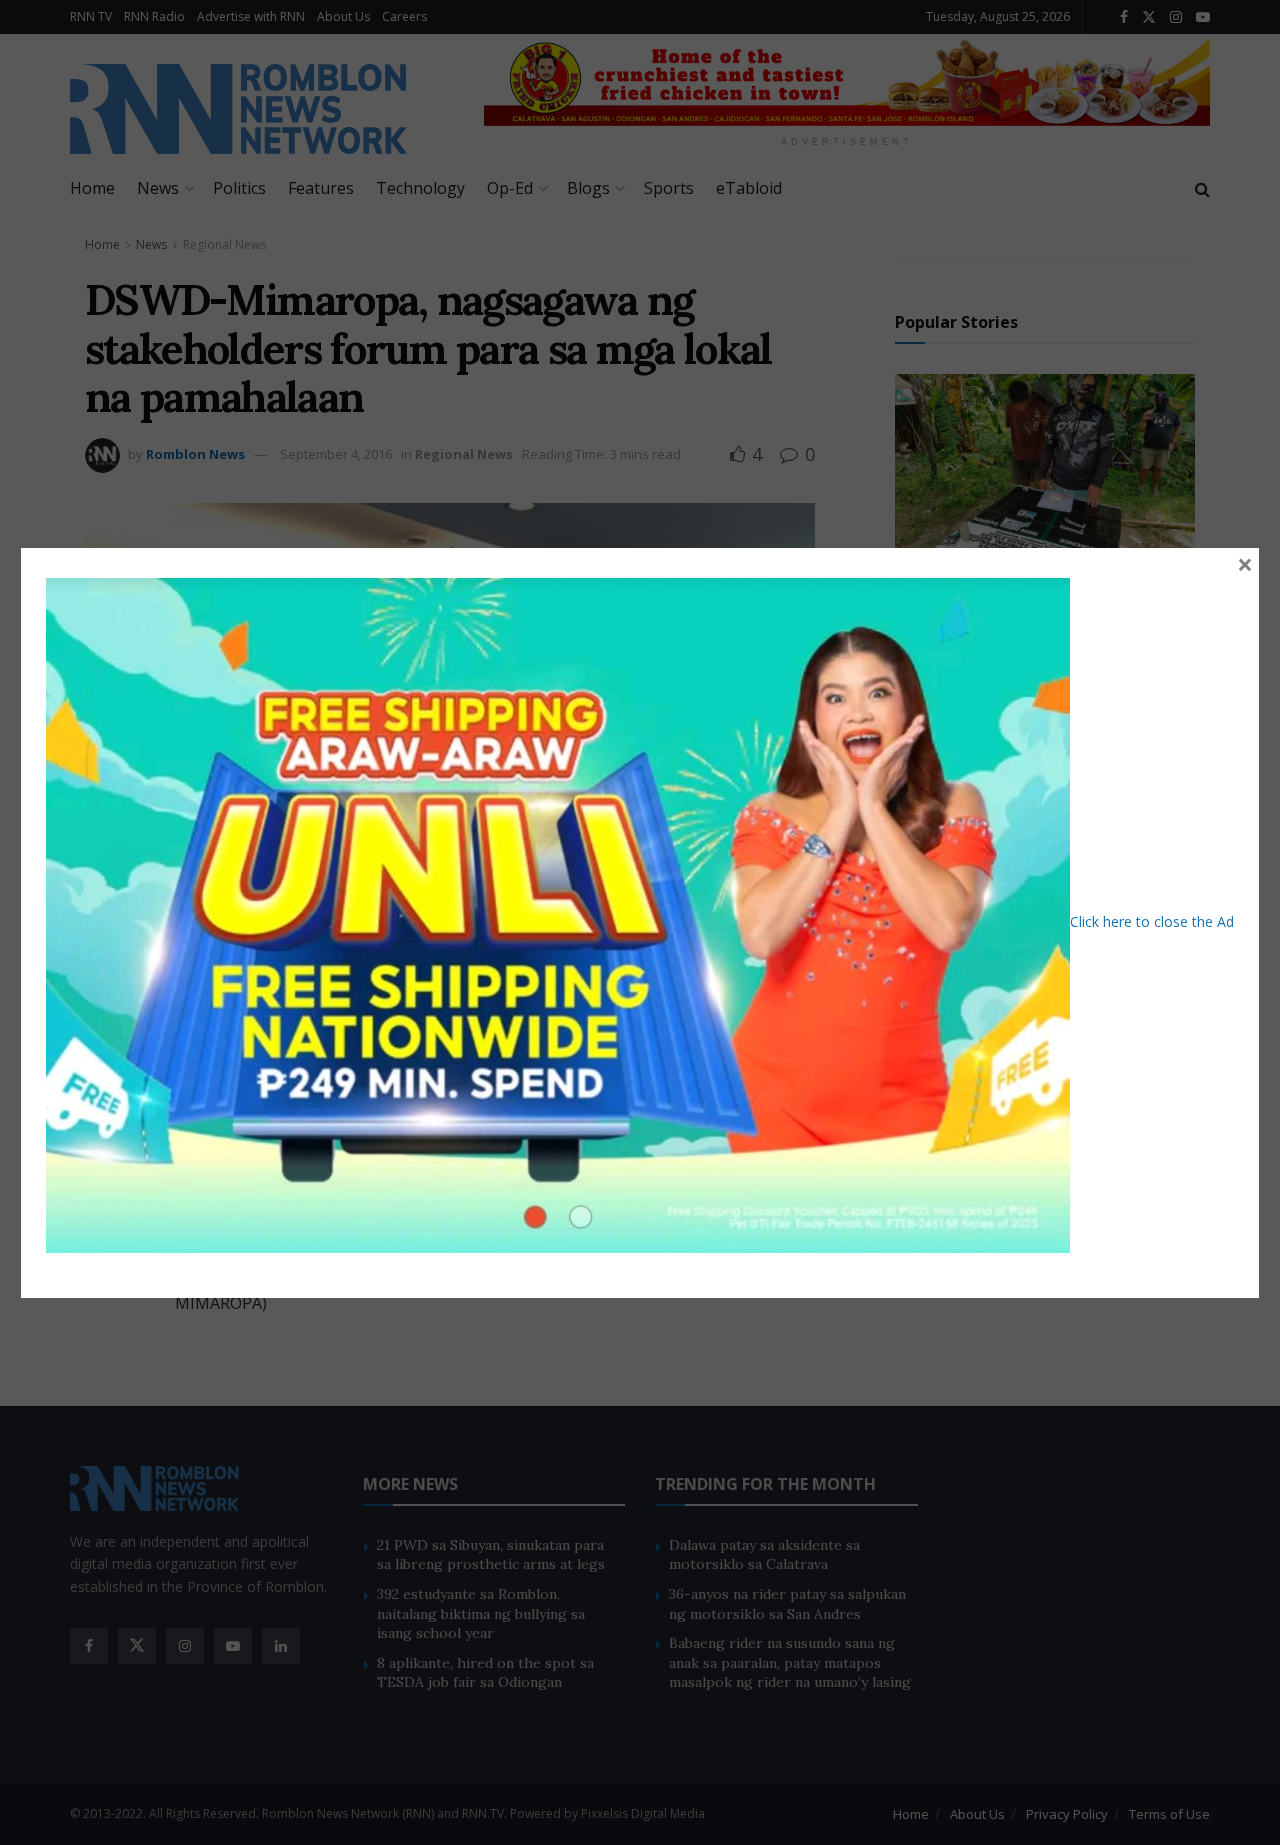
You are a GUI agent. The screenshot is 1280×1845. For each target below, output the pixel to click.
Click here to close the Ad (1152, 920)
